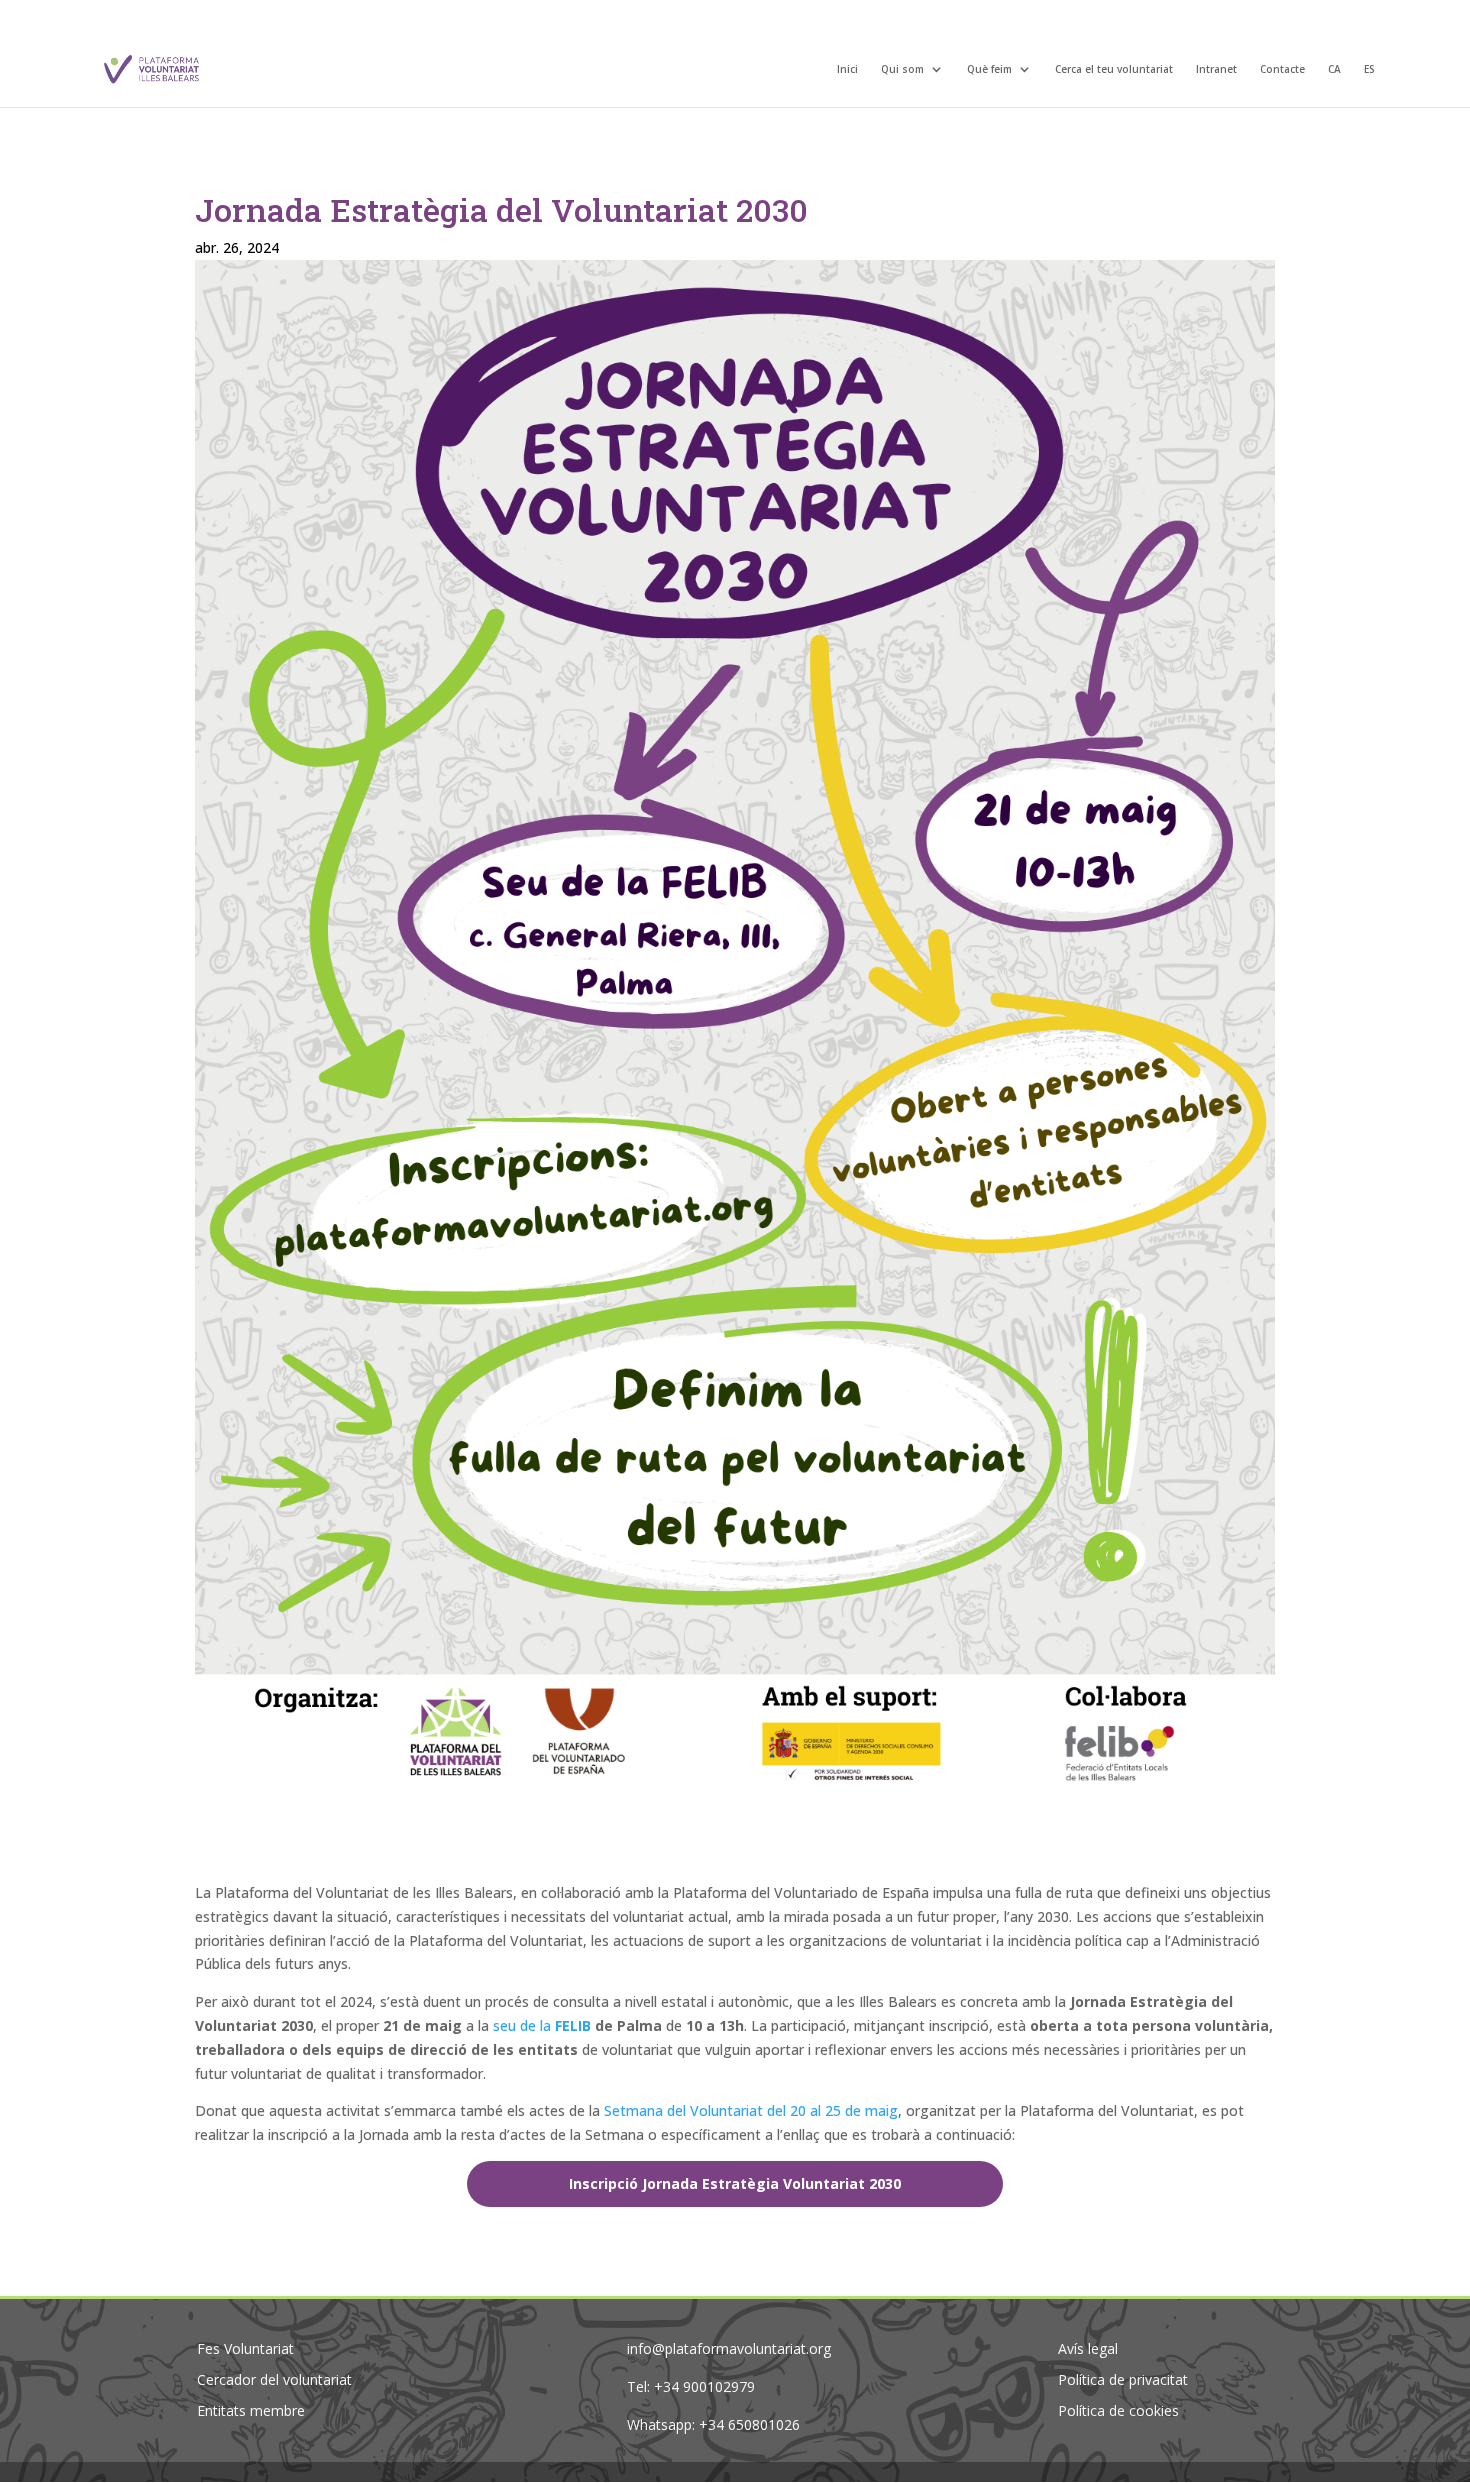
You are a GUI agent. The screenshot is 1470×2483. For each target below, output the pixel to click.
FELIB (573, 2025)
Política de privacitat (1123, 2379)
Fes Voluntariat (245, 2348)
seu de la (524, 2025)
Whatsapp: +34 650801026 (713, 2424)
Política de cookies (1118, 2410)
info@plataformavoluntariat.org (729, 2348)
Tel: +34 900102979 (691, 2386)
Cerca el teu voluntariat (1114, 70)
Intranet (1216, 70)
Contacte (1282, 70)
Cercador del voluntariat (274, 2379)
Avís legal (1088, 2348)
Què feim (989, 70)
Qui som (902, 70)
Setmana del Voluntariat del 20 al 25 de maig (751, 2110)
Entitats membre (251, 2410)
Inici (847, 70)
